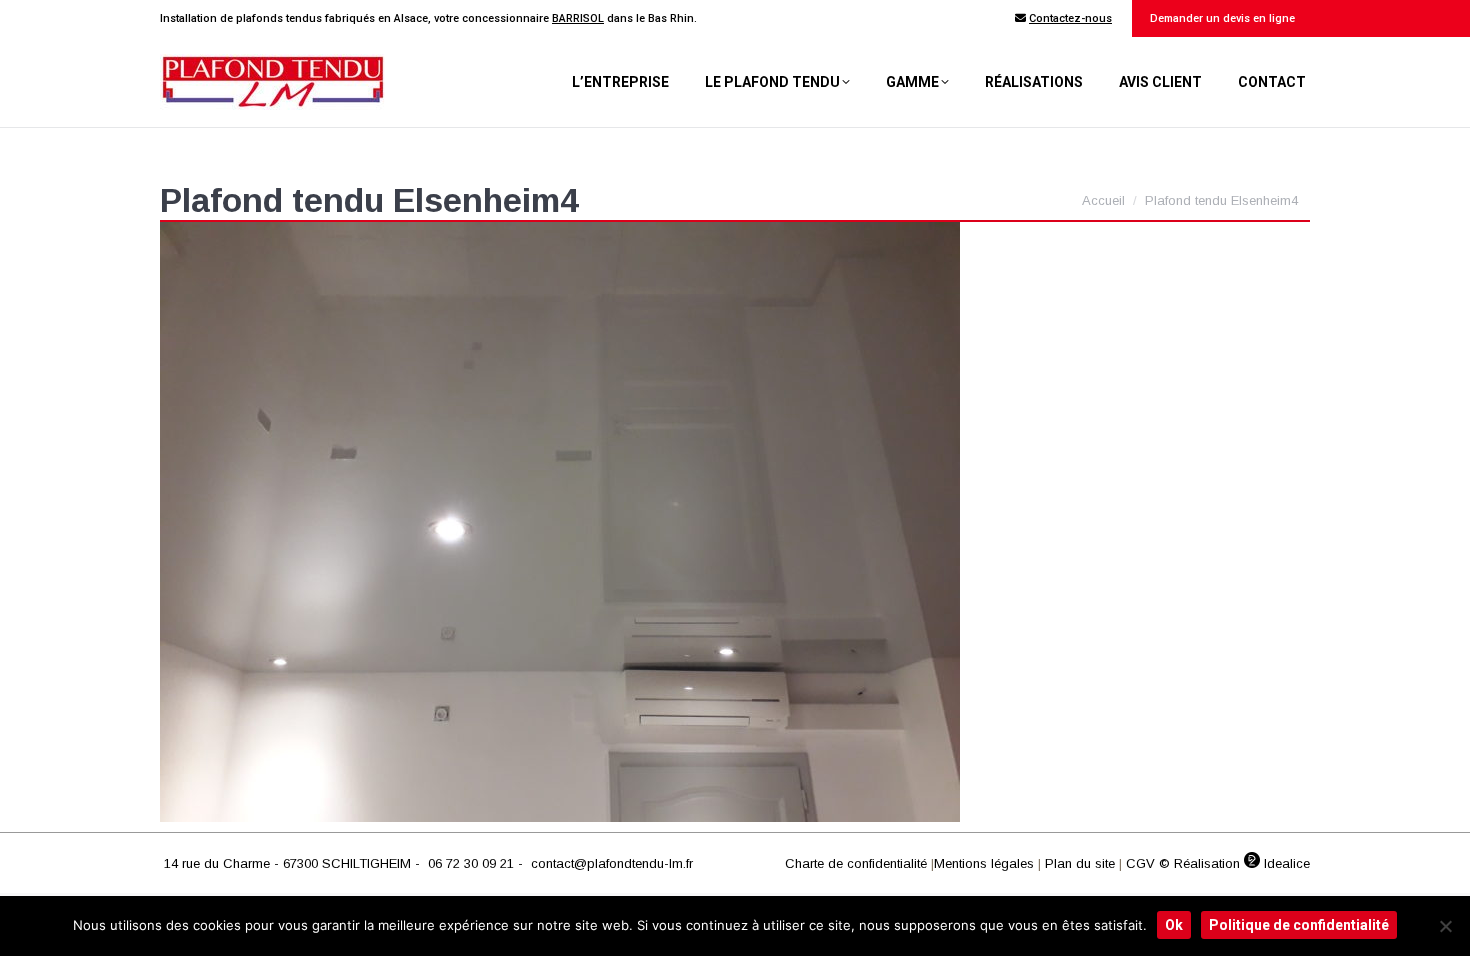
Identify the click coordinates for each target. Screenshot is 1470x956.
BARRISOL (578, 18)
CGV (1140, 863)
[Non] (1445, 926)
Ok (1174, 925)
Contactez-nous (1070, 18)
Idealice (1285, 863)
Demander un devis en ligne (1221, 18)
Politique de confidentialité (1299, 925)
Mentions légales (984, 863)
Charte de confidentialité (856, 863)
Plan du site (1080, 863)
